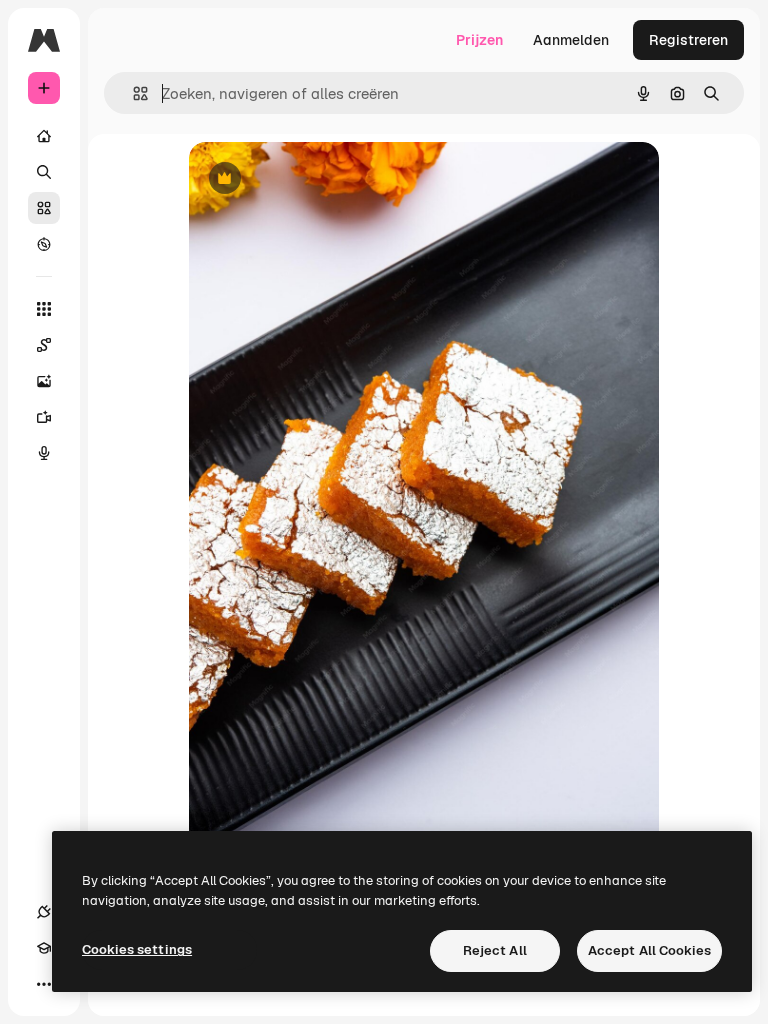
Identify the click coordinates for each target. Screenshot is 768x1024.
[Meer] (44, 984)
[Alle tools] (44, 309)
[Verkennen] (44, 244)
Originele (320, 179)
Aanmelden (571, 40)
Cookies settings (137, 949)
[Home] (44, 136)
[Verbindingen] (44, 912)
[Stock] (44, 208)
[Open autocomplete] (132, 93)
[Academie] (44, 948)
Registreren (688, 40)
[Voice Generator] (44, 453)
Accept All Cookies (649, 950)
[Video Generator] (44, 417)
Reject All (495, 950)
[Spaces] (44, 345)
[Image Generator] (44, 381)
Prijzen (479, 40)
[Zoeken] (44, 172)
